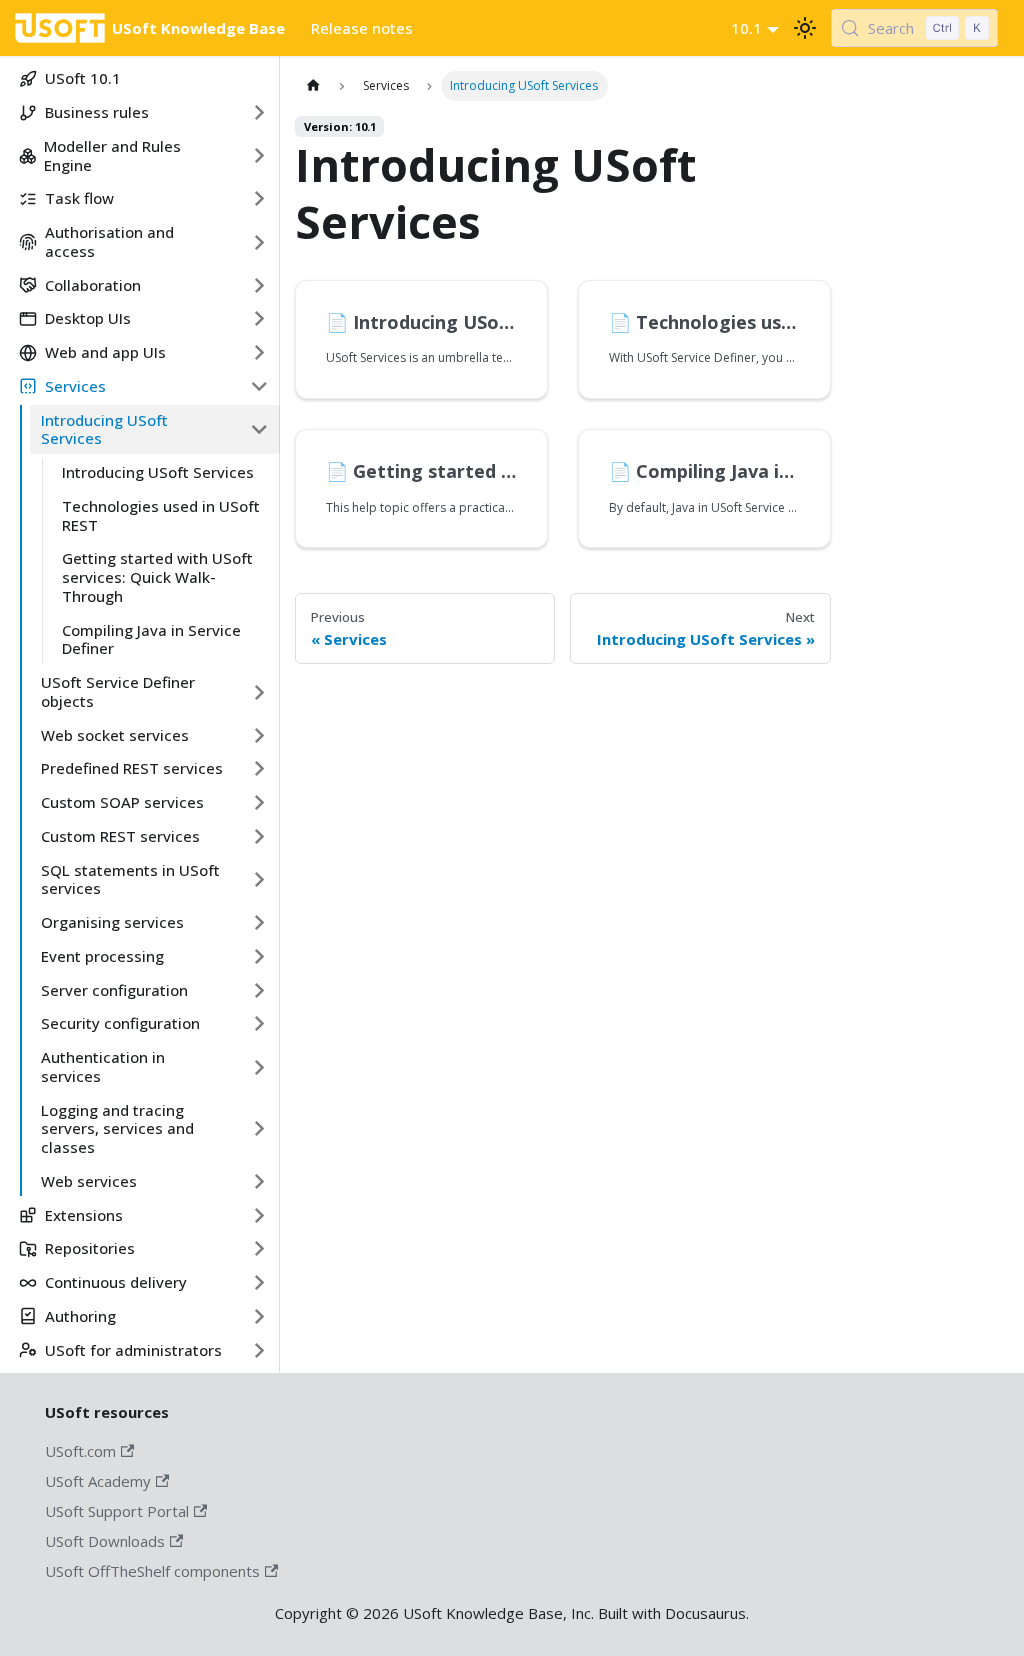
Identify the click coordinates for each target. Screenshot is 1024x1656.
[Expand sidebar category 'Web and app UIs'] (259, 353)
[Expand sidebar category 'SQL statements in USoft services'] (259, 879)
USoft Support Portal (117, 1511)
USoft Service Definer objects (118, 691)
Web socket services (115, 735)
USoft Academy (98, 1481)
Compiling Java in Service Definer (151, 639)
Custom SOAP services (122, 802)
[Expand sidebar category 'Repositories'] (259, 1249)
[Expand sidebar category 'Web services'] (259, 1181)
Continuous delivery (116, 1282)
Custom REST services (120, 836)
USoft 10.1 (83, 78)
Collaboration (93, 285)
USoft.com (80, 1451)
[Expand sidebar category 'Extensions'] (259, 1215)
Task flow (79, 198)
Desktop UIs (88, 318)
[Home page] (313, 85)
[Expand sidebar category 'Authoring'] (259, 1316)
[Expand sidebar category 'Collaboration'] (259, 285)
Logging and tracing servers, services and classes (117, 1129)
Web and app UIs (105, 352)
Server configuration (114, 990)
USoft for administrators (133, 1350)
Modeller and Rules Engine (112, 155)
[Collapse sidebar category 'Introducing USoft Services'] (259, 429)
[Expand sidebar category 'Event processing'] (259, 956)
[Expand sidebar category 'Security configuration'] (259, 1024)
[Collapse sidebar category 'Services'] (259, 386)
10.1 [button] (746, 28)
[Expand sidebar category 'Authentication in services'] (259, 1067)
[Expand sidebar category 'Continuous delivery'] (259, 1283)
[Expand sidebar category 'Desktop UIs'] (259, 319)
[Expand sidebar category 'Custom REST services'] (259, 836)
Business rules (97, 112)
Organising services (112, 922)
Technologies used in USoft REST (161, 515)
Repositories (90, 1248)
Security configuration (120, 1023)
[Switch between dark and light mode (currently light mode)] (805, 28)
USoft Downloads (105, 1541)
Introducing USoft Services (104, 429)
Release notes (362, 28)
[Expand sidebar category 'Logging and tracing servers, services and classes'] (259, 1129)
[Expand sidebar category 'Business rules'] (259, 113)
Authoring (80, 1316)
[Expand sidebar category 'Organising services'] (259, 923)
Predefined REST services (132, 768)
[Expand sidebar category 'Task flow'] (259, 199)
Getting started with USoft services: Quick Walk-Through (157, 577)
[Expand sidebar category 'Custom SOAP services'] (259, 803)
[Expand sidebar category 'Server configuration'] (259, 990)
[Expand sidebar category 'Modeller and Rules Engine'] (259, 155)
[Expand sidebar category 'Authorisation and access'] (259, 242)
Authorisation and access (109, 241)
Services (75, 386)
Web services (89, 1181)
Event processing (102, 956)
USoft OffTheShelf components (152, 1571)
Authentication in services (103, 1066)
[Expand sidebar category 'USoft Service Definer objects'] (259, 692)
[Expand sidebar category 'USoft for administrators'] (259, 1350)
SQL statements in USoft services (130, 879)
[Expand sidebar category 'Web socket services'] (259, 735)
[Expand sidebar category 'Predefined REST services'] (259, 769)
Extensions (84, 1215)
